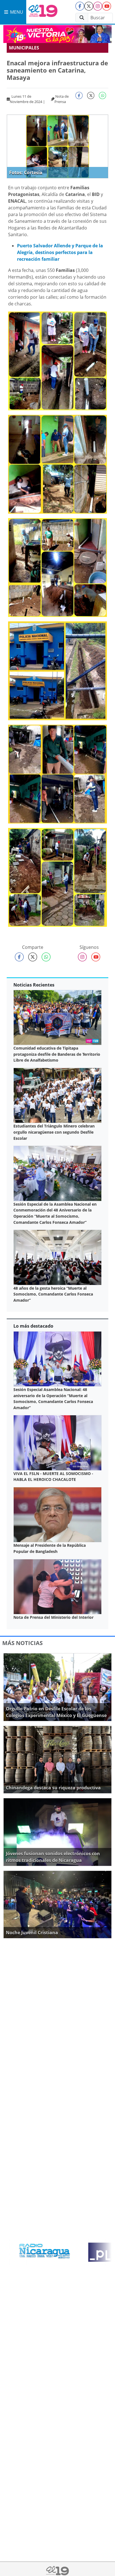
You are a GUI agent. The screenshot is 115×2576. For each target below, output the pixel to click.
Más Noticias (22, 1643)
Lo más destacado (33, 1326)
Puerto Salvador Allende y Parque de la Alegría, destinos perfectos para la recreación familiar (60, 252)
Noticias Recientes (34, 985)
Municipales (24, 48)
